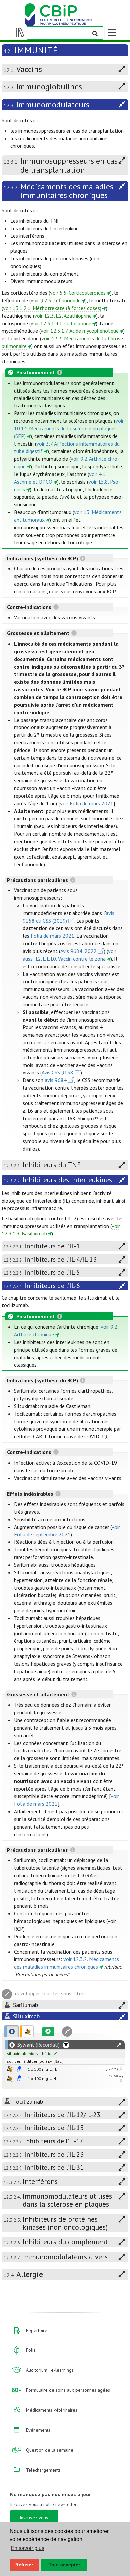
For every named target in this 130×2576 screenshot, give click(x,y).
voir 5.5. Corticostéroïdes (78, 293)
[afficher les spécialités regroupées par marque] (11, 2031)
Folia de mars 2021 (52, 936)
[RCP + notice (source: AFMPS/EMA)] (19, 2069)
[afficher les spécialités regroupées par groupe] (27, 2031)
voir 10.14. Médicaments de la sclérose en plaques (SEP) (69, 428)
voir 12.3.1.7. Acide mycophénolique (80, 331)
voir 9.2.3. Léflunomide (56, 300)
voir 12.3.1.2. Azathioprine (63, 316)
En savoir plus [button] (27, 2548)
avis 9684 (56, 1080)
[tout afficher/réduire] (119, 2045)
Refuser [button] (24, 2565)
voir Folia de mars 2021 (87, 803)
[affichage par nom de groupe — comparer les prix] (9, 2069)
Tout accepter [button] (64, 2565)
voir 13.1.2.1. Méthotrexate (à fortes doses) (52, 308)
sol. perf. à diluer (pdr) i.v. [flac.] (35, 2061)
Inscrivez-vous (34, 2518)
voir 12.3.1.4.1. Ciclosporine (61, 323)
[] (32, 2054)
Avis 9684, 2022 (78, 951)
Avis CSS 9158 (57, 1072)
